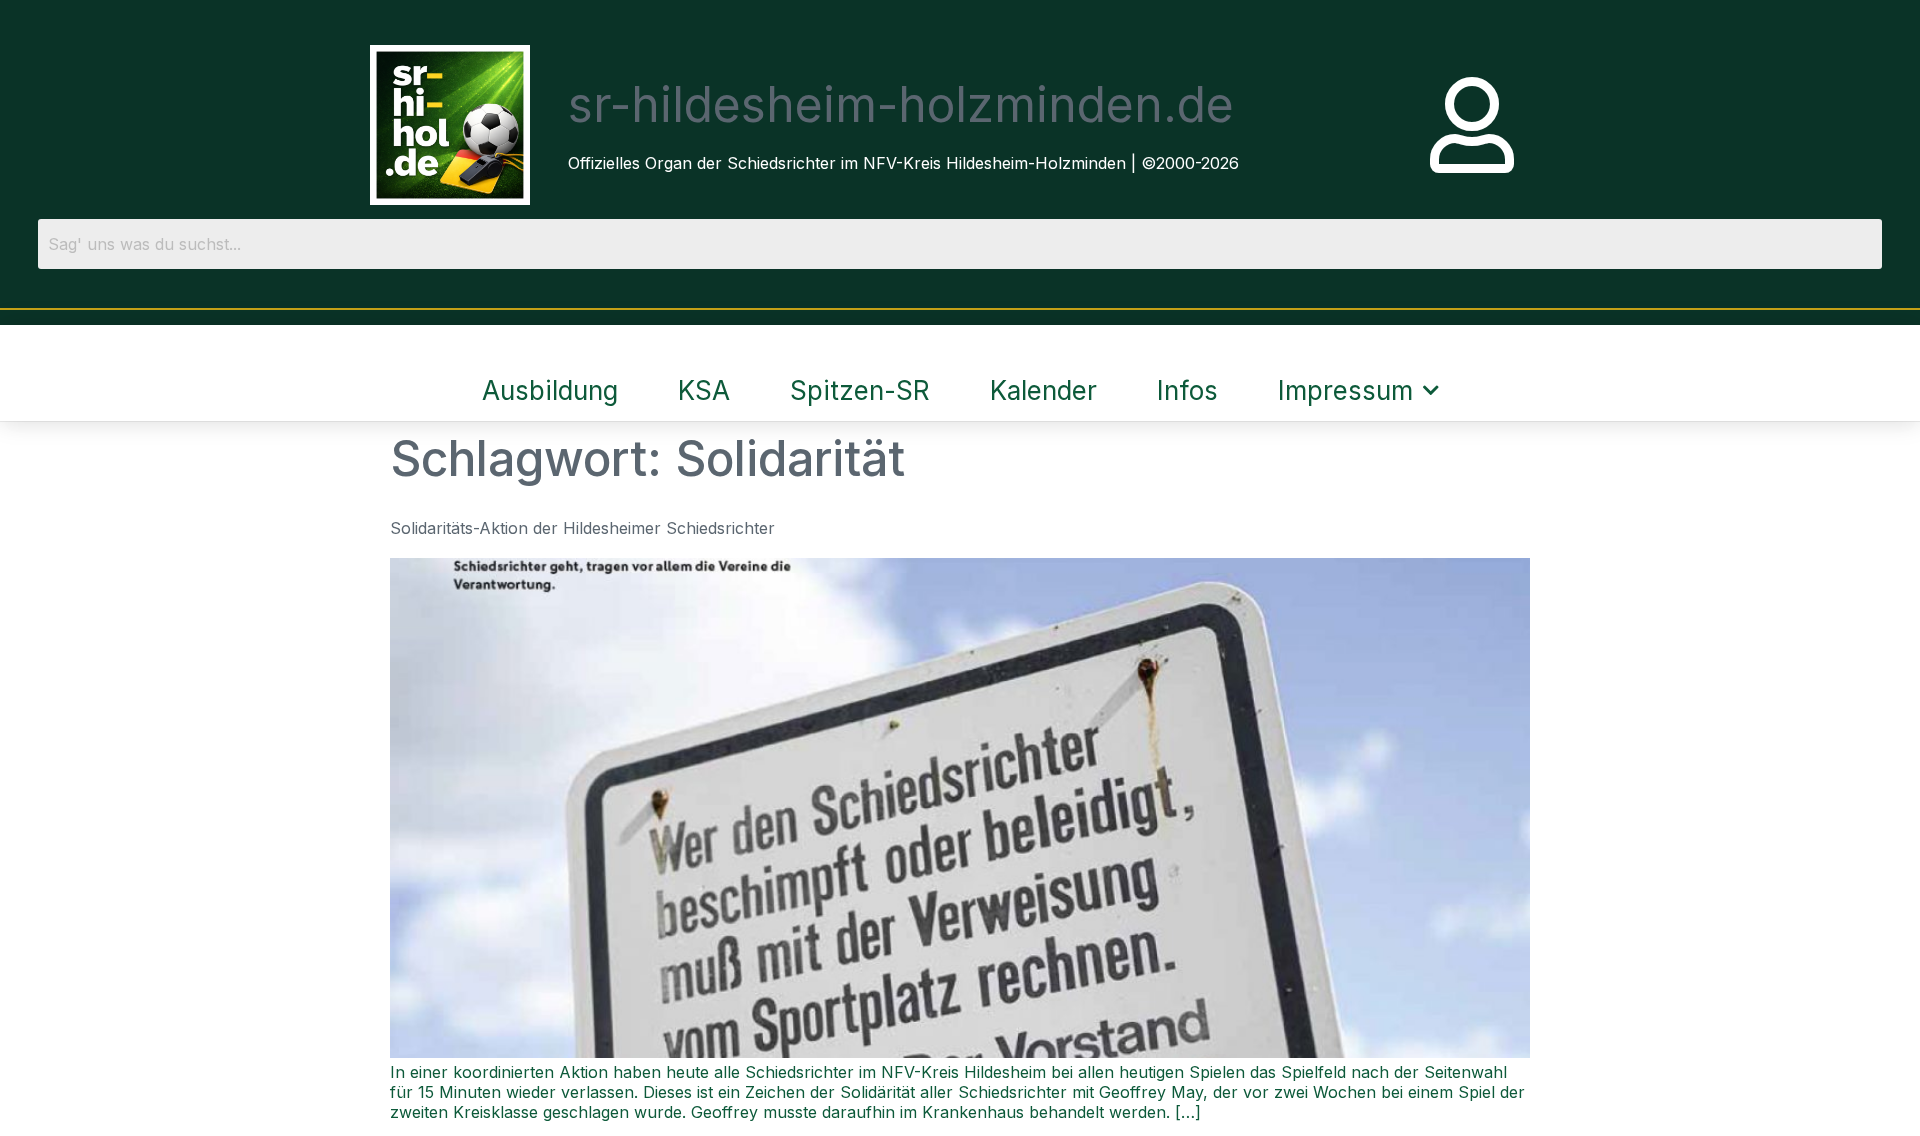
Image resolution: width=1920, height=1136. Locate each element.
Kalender (1043, 390)
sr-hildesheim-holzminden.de (901, 104)
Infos (1187, 390)
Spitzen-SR (860, 390)
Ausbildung (550, 390)
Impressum (1345, 390)
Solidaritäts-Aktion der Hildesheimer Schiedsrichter (582, 528)
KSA (704, 390)
